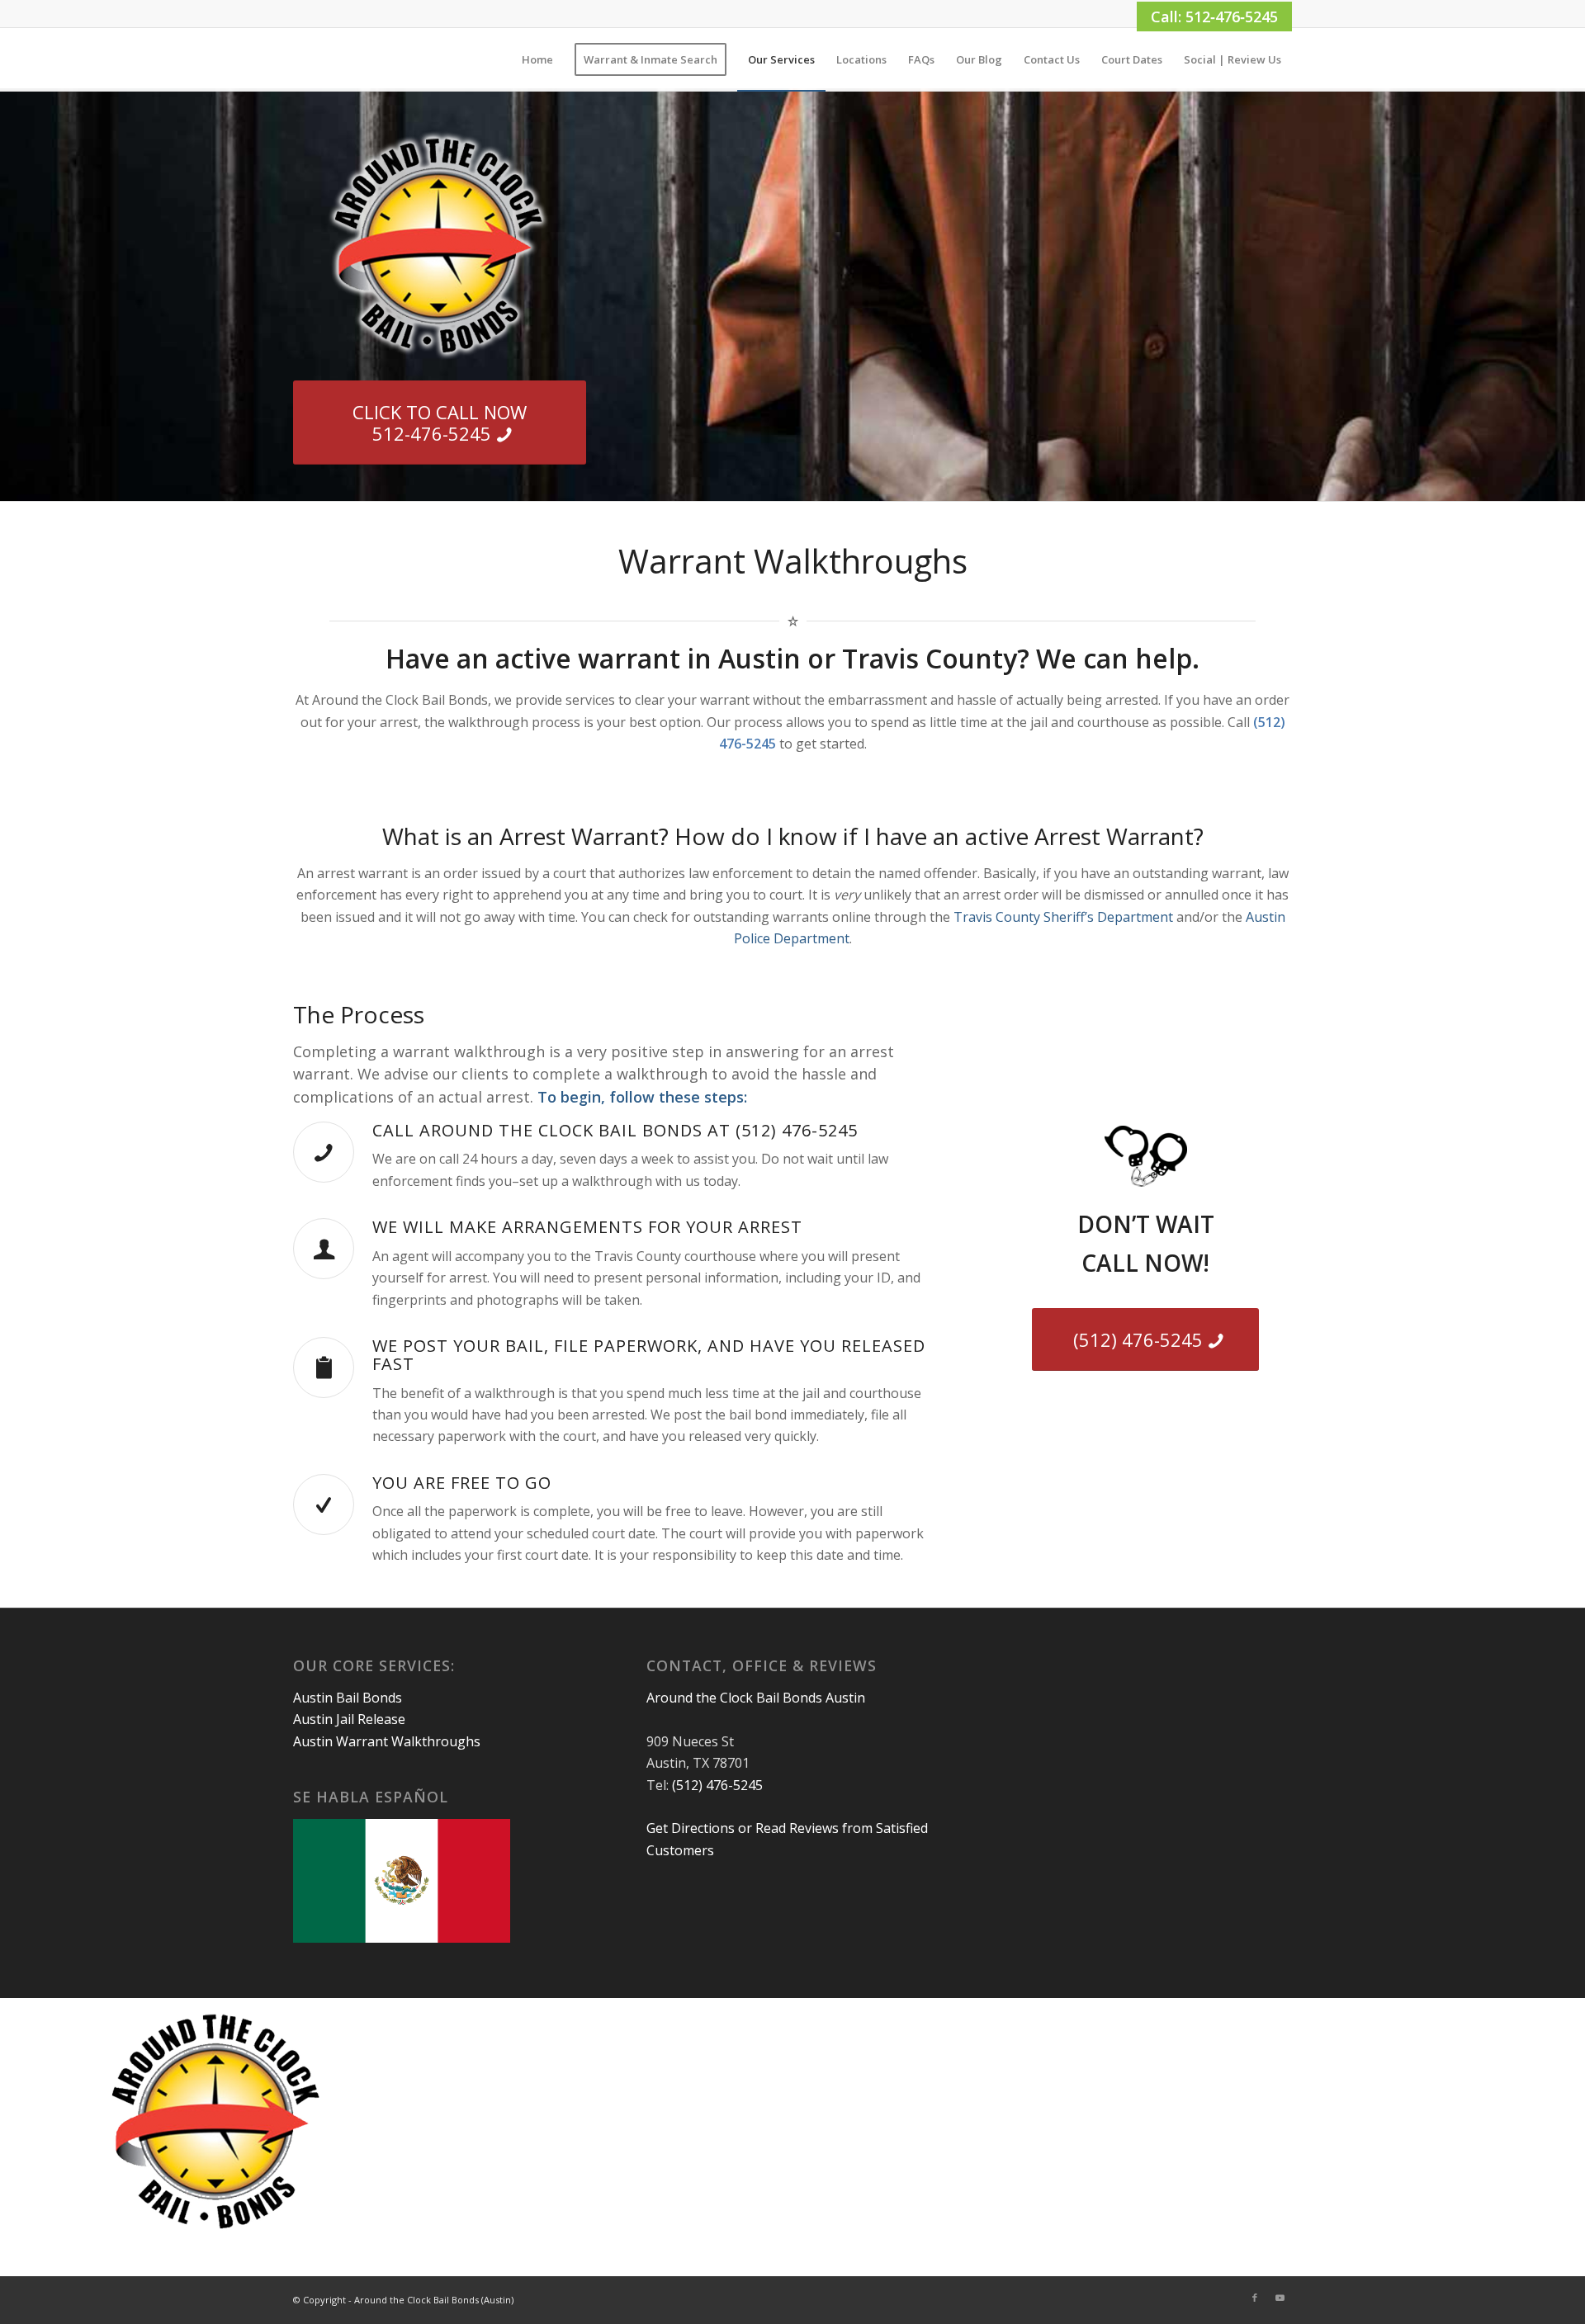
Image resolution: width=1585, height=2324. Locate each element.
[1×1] (294, 59)
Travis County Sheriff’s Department (1063, 917)
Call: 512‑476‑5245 (1214, 17)
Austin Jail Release (349, 1719)
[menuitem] (537, 59)
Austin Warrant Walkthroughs (387, 1741)
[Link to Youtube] (1280, 2298)
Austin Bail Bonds (348, 1698)
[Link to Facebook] (1255, 2298)
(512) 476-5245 (717, 1785)
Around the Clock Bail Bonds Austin (756, 1698)
